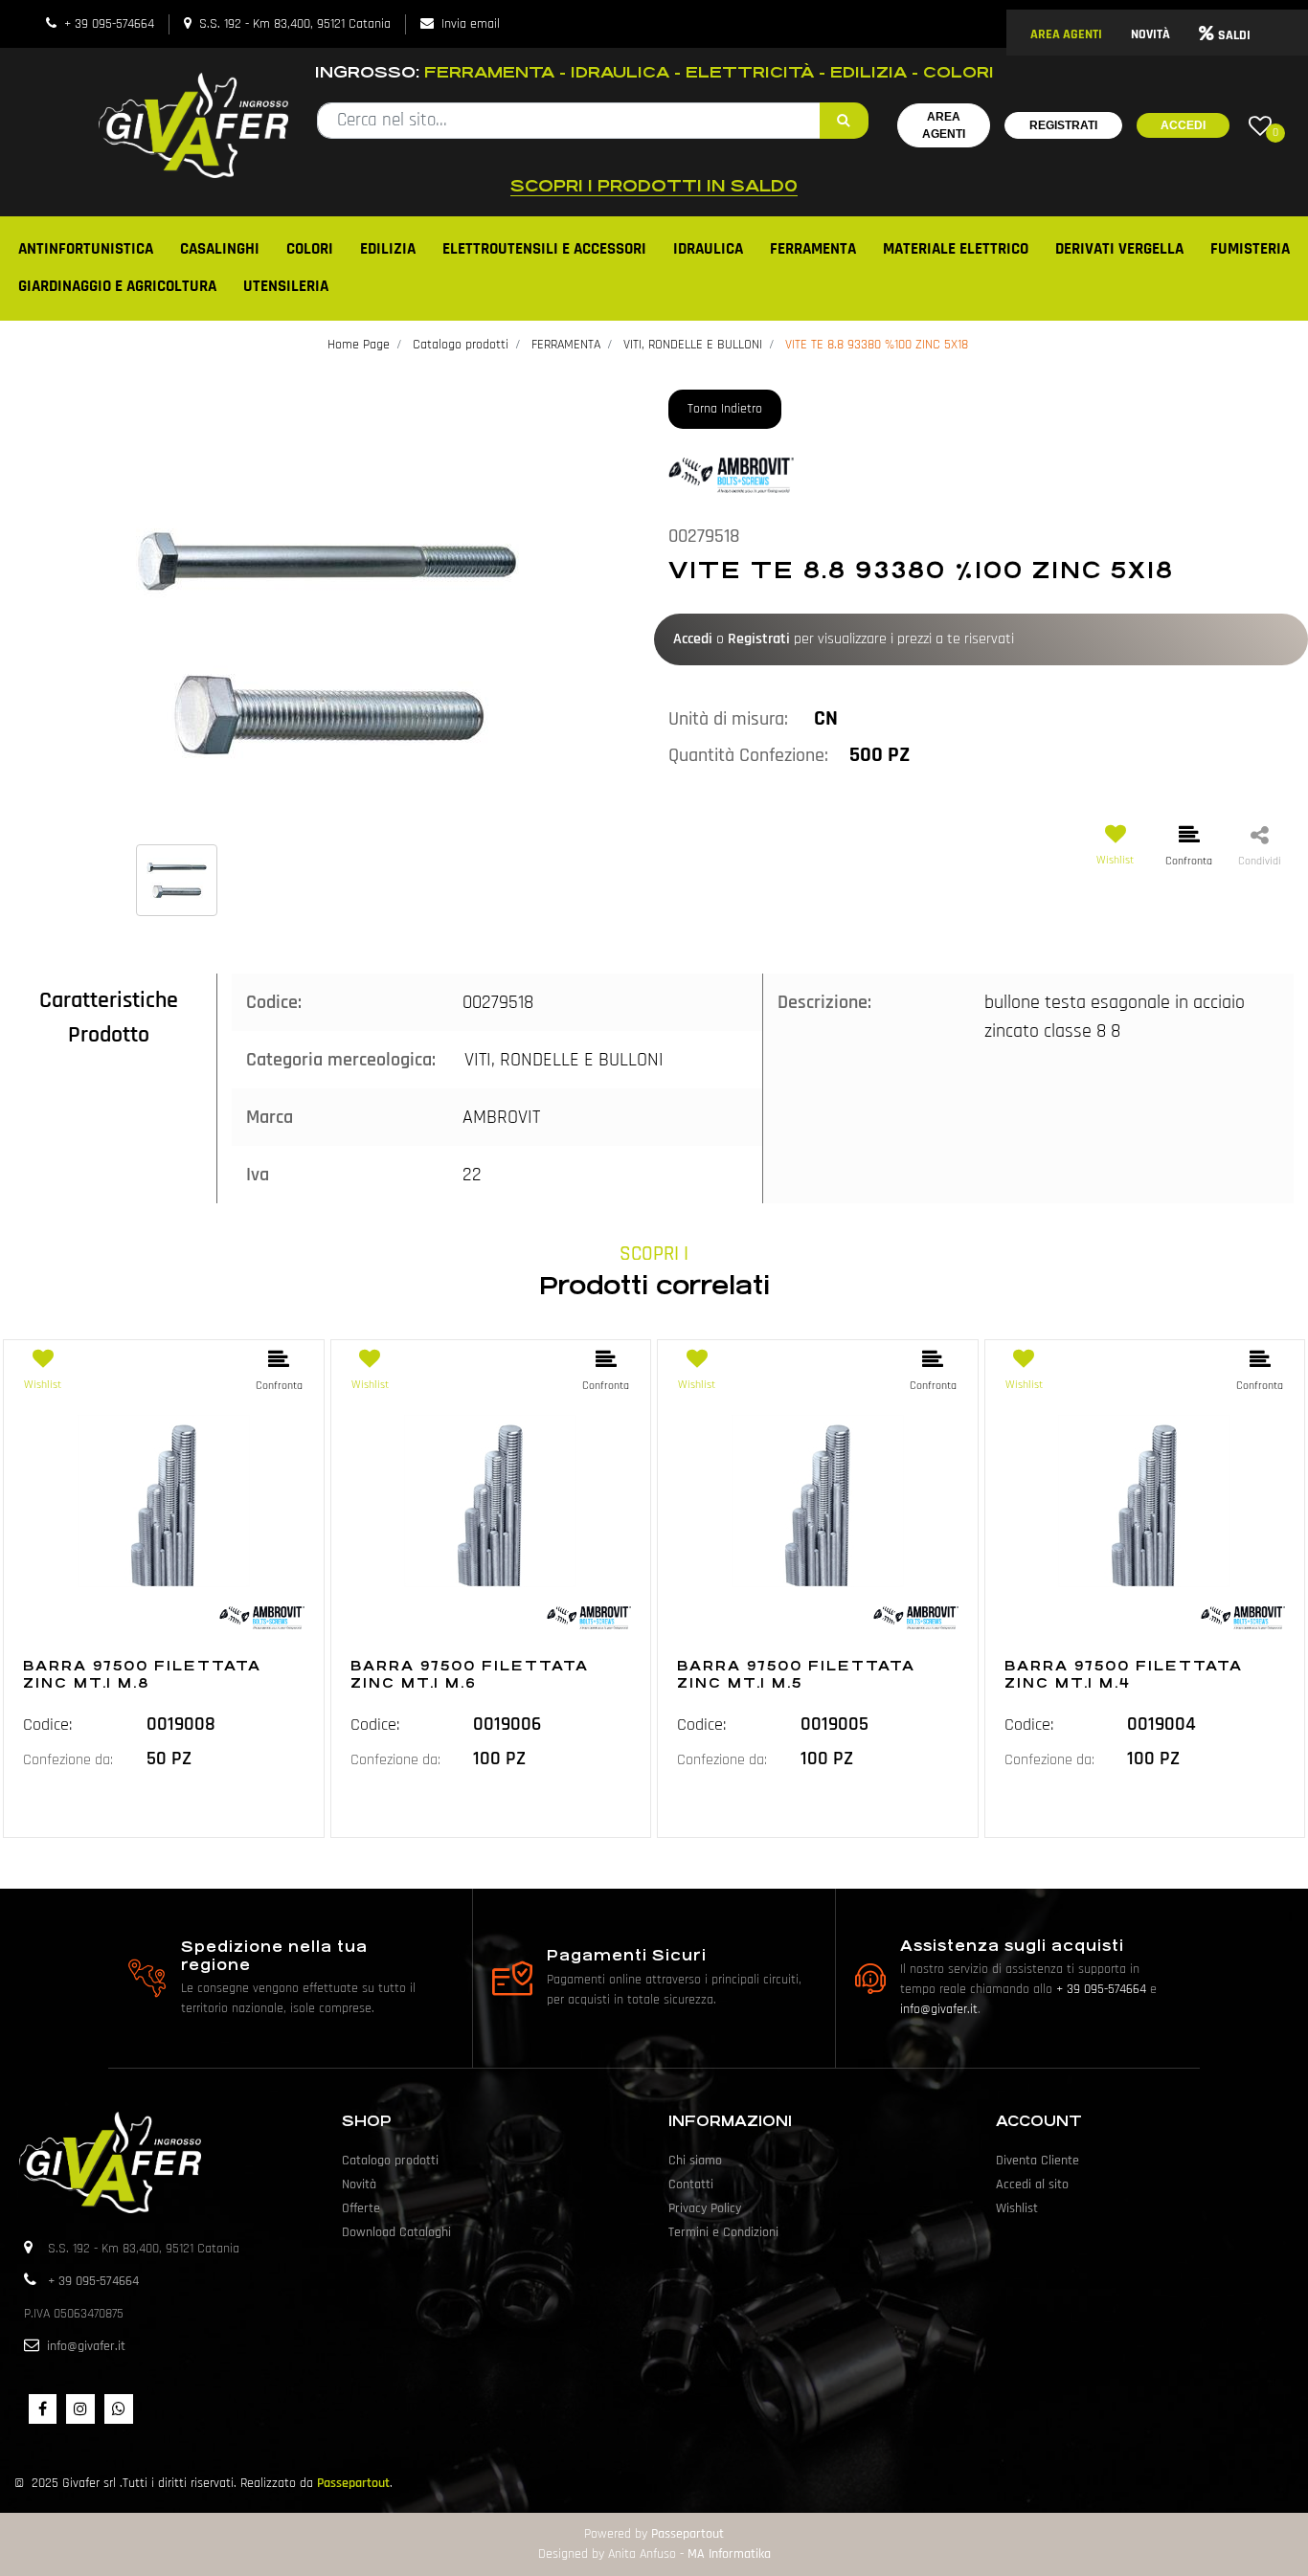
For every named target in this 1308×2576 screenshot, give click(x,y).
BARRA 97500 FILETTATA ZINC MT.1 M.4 (1124, 1674)
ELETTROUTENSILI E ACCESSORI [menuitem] (544, 249)
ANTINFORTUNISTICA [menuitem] (86, 249)
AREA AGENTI (1066, 34)
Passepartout (353, 2483)
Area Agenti (944, 125)
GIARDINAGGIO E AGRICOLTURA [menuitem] (117, 286)
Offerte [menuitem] (361, 2208)
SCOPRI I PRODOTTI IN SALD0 (654, 186)
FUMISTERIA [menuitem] (1250, 249)
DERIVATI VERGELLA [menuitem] (1119, 249)
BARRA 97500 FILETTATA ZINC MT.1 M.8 (142, 1674)
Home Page (359, 345)
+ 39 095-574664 (109, 24)
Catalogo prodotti (461, 345)
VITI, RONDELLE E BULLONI (693, 345)
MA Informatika (729, 2554)
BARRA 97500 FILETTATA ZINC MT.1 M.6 (470, 1674)
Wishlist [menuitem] (1017, 2208)
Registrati (1063, 125)
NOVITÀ (1150, 34)
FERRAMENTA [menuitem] (813, 249)
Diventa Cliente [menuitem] (1037, 2161)
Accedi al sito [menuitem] (1032, 2184)
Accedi (1183, 125)
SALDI (1234, 35)
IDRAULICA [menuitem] (708, 249)
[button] (844, 121)
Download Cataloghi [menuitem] (396, 2232)
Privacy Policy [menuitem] (705, 2208)
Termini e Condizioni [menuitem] (723, 2232)
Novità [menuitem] (359, 2184)
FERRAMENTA (566, 345)
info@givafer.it (939, 2009)
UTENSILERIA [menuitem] (286, 286)
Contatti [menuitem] (691, 2184)
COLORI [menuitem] (310, 249)
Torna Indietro (725, 409)
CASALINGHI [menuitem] (220, 249)
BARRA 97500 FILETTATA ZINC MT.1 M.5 (796, 1674)
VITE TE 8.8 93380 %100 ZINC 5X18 (877, 345)
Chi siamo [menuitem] (695, 2161)
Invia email (471, 24)
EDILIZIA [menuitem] (388, 249)
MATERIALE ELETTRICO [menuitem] (956, 249)
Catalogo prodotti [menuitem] (390, 2161)
